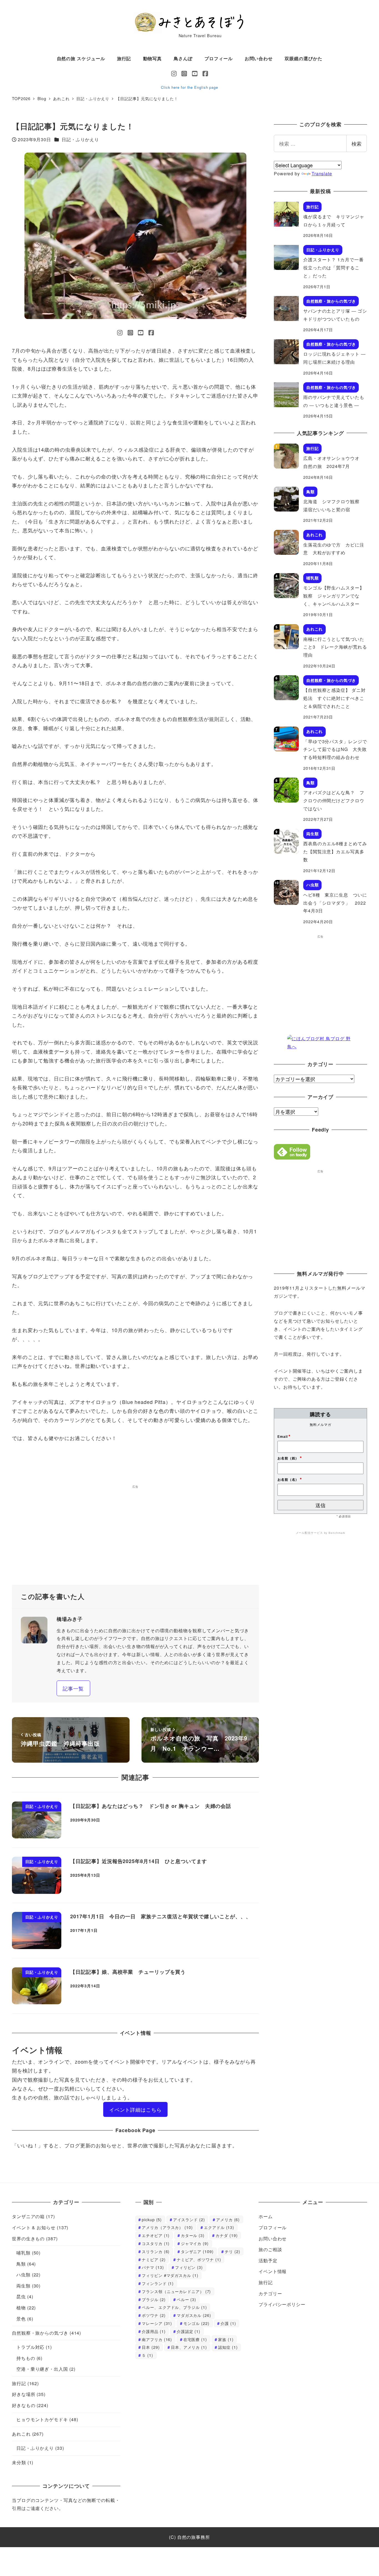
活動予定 (268, 2260)
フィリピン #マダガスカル (170, 2275)
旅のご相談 (270, 2249)
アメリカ (228, 2219)
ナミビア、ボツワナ (199, 2259)
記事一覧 (73, 1688)
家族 (226, 2339)
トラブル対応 (30, 2347)
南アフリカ (157, 2339)
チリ (232, 2251)
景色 (21, 2319)
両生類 (23, 2286)
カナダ (227, 2235)
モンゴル (196, 2323)
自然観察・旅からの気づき (40, 2333)
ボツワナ (154, 2315)
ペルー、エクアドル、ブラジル (174, 2307)
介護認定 (189, 2331)
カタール (193, 2235)
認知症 (228, 2347)
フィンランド (158, 2283)
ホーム (266, 2216)
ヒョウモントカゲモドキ (42, 2419)
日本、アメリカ (189, 2347)
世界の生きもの (28, 2239)
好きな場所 (24, 2394)
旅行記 (19, 2383)
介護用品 (154, 2331)
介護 (228, 2323)
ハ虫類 (23, 2275)
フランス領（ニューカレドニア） (176, 2291)
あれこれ (21, 2434)
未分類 (19, 2462)
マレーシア (157, 2323)
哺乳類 (23, 2253)
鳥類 (21, 2264)
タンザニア (197, 2251)
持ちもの (26, 2358)
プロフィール (273, 2227)
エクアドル (219, 2227)
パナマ (153, 2267)
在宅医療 (195, 2339)
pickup (152, 2219)
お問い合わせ (273, 2239)
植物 (21, 2308)
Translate (322, 174)
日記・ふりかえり (80, 139)
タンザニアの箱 (28, 2216)
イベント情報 (273, 2271)
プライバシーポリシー (282, 2304)
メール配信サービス (309, 1533)
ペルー (186, 2299)
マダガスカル (194, 2315)
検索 (357, 143)
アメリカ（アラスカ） (167, 2227)
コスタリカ (156, 2243)
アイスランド (189, 2219)
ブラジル (154, 2299)
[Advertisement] (135, 1537)
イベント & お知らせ (34, 2227)
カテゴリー (270, 2293)
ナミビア (154, 2259)
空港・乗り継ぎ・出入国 (42, 2369)
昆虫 (21, 2297)
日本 (151, 2347)
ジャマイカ (195, 2243)
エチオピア (156, 2235)
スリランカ (156, 2251)
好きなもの (24, 2405)
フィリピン (189, 2267)
